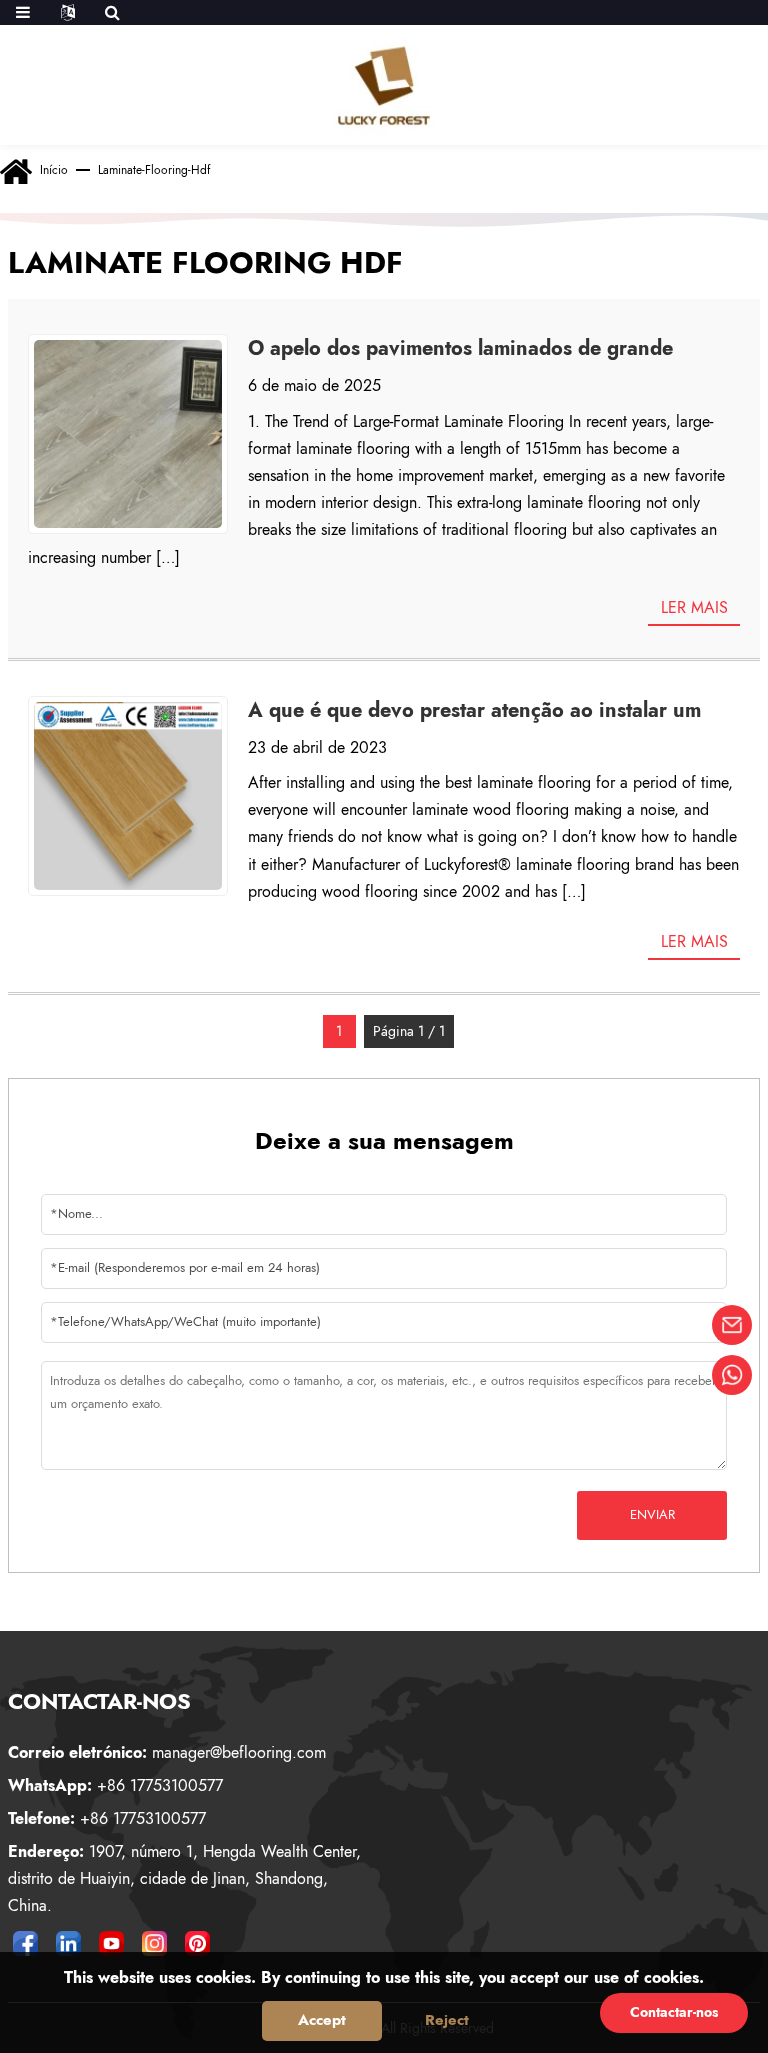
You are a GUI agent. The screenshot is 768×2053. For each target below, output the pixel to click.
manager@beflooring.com (167, 1752)
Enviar (652, 1514)
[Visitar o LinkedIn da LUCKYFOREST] (69, 1943)
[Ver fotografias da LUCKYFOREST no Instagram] (155, 1943)
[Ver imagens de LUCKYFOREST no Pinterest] (198, 1943)
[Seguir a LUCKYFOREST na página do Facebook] (26, 1943)
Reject (447, 2020)
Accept (322, 2020)
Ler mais (694, 607)
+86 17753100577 (115, 1785)
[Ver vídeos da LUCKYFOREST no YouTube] (112, 1943)
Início (54, 170)
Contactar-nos (674, 2012)
